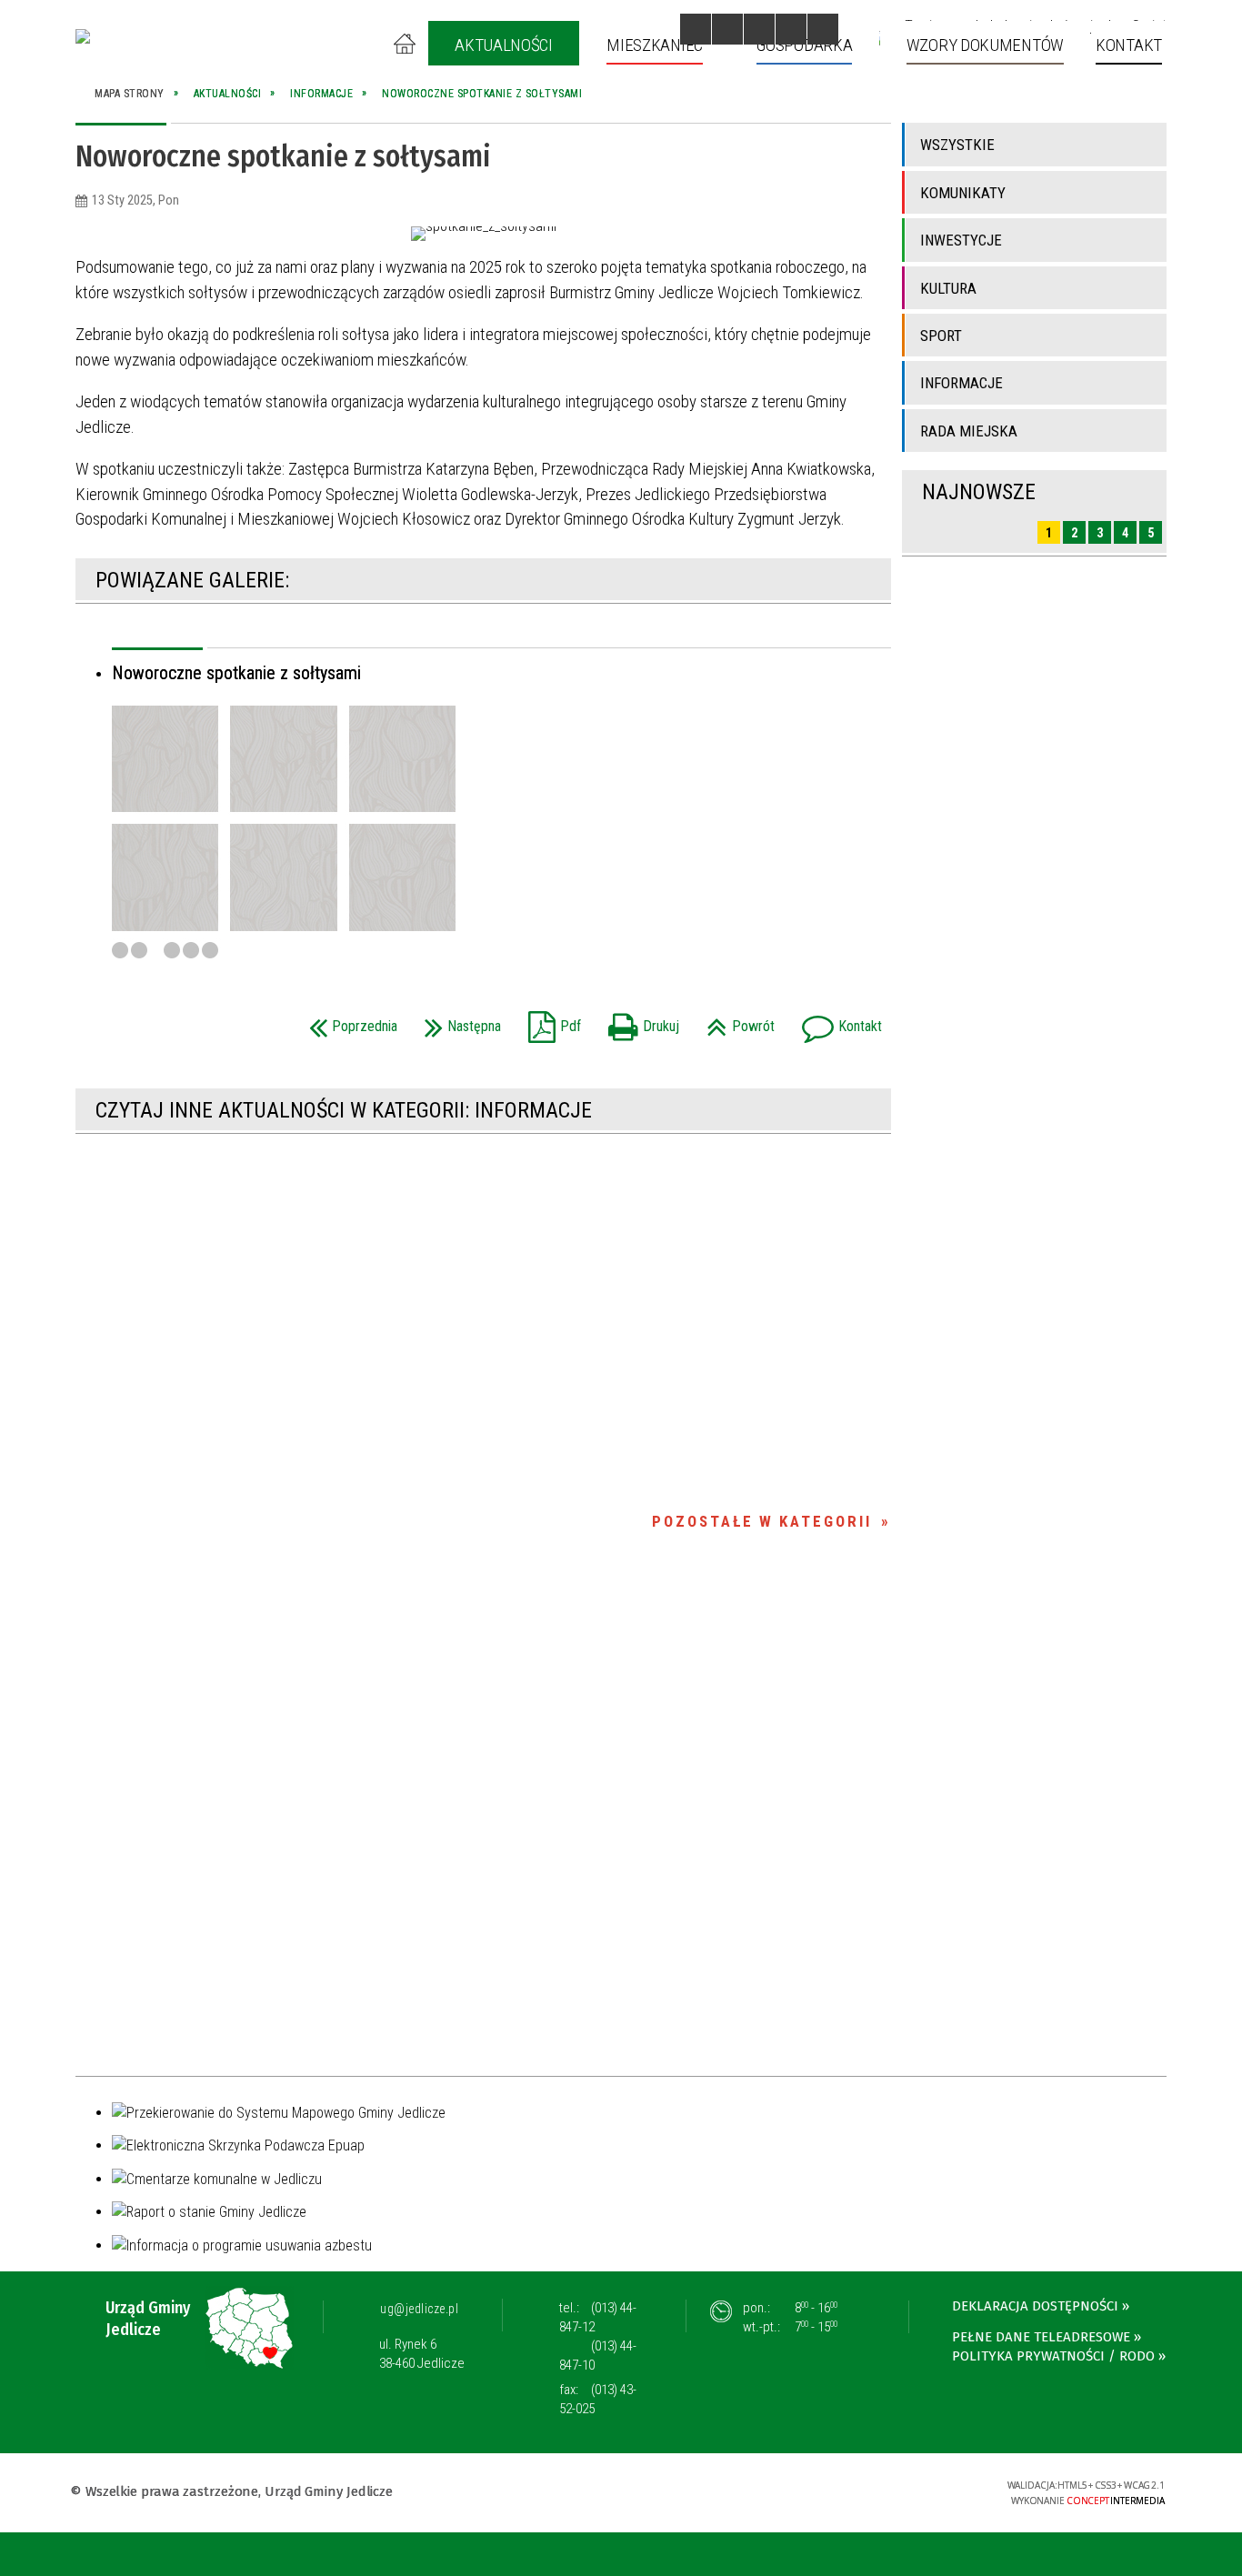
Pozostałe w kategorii (762, 1521)
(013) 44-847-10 (598, 2355)
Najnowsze (979, 492)
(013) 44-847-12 (598, 2317)
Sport (941, 336)
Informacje (962, 383)
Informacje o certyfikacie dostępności (621, 2494)
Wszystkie (957, 145)
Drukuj (639, 1021)
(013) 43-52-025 (598, 2399)
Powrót (736, 1021)
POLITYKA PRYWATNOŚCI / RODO (1053, 2356)
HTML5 (851, 2491)
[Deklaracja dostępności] (759, 29)
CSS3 (878, 2491)
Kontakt (837, 1021)
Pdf (550, 1021)
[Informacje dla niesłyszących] (791, 29)
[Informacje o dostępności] (727, 29)
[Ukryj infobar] (1225, 2556)
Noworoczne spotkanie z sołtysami (236, 673)
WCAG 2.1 (936, 2490)
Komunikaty (963, 193)
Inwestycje (961, 240)
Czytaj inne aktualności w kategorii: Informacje (344, 1110)
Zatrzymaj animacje (696, 29)
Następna (458, 1021)
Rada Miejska (969, 431)
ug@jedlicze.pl (419, 2309)
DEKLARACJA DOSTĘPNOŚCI (1035, 2306)
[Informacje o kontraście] (823, 29)
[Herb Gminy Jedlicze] (83, 36)
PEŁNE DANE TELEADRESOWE (1041, 2337)
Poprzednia (349, 1021)
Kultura (948, 288)
